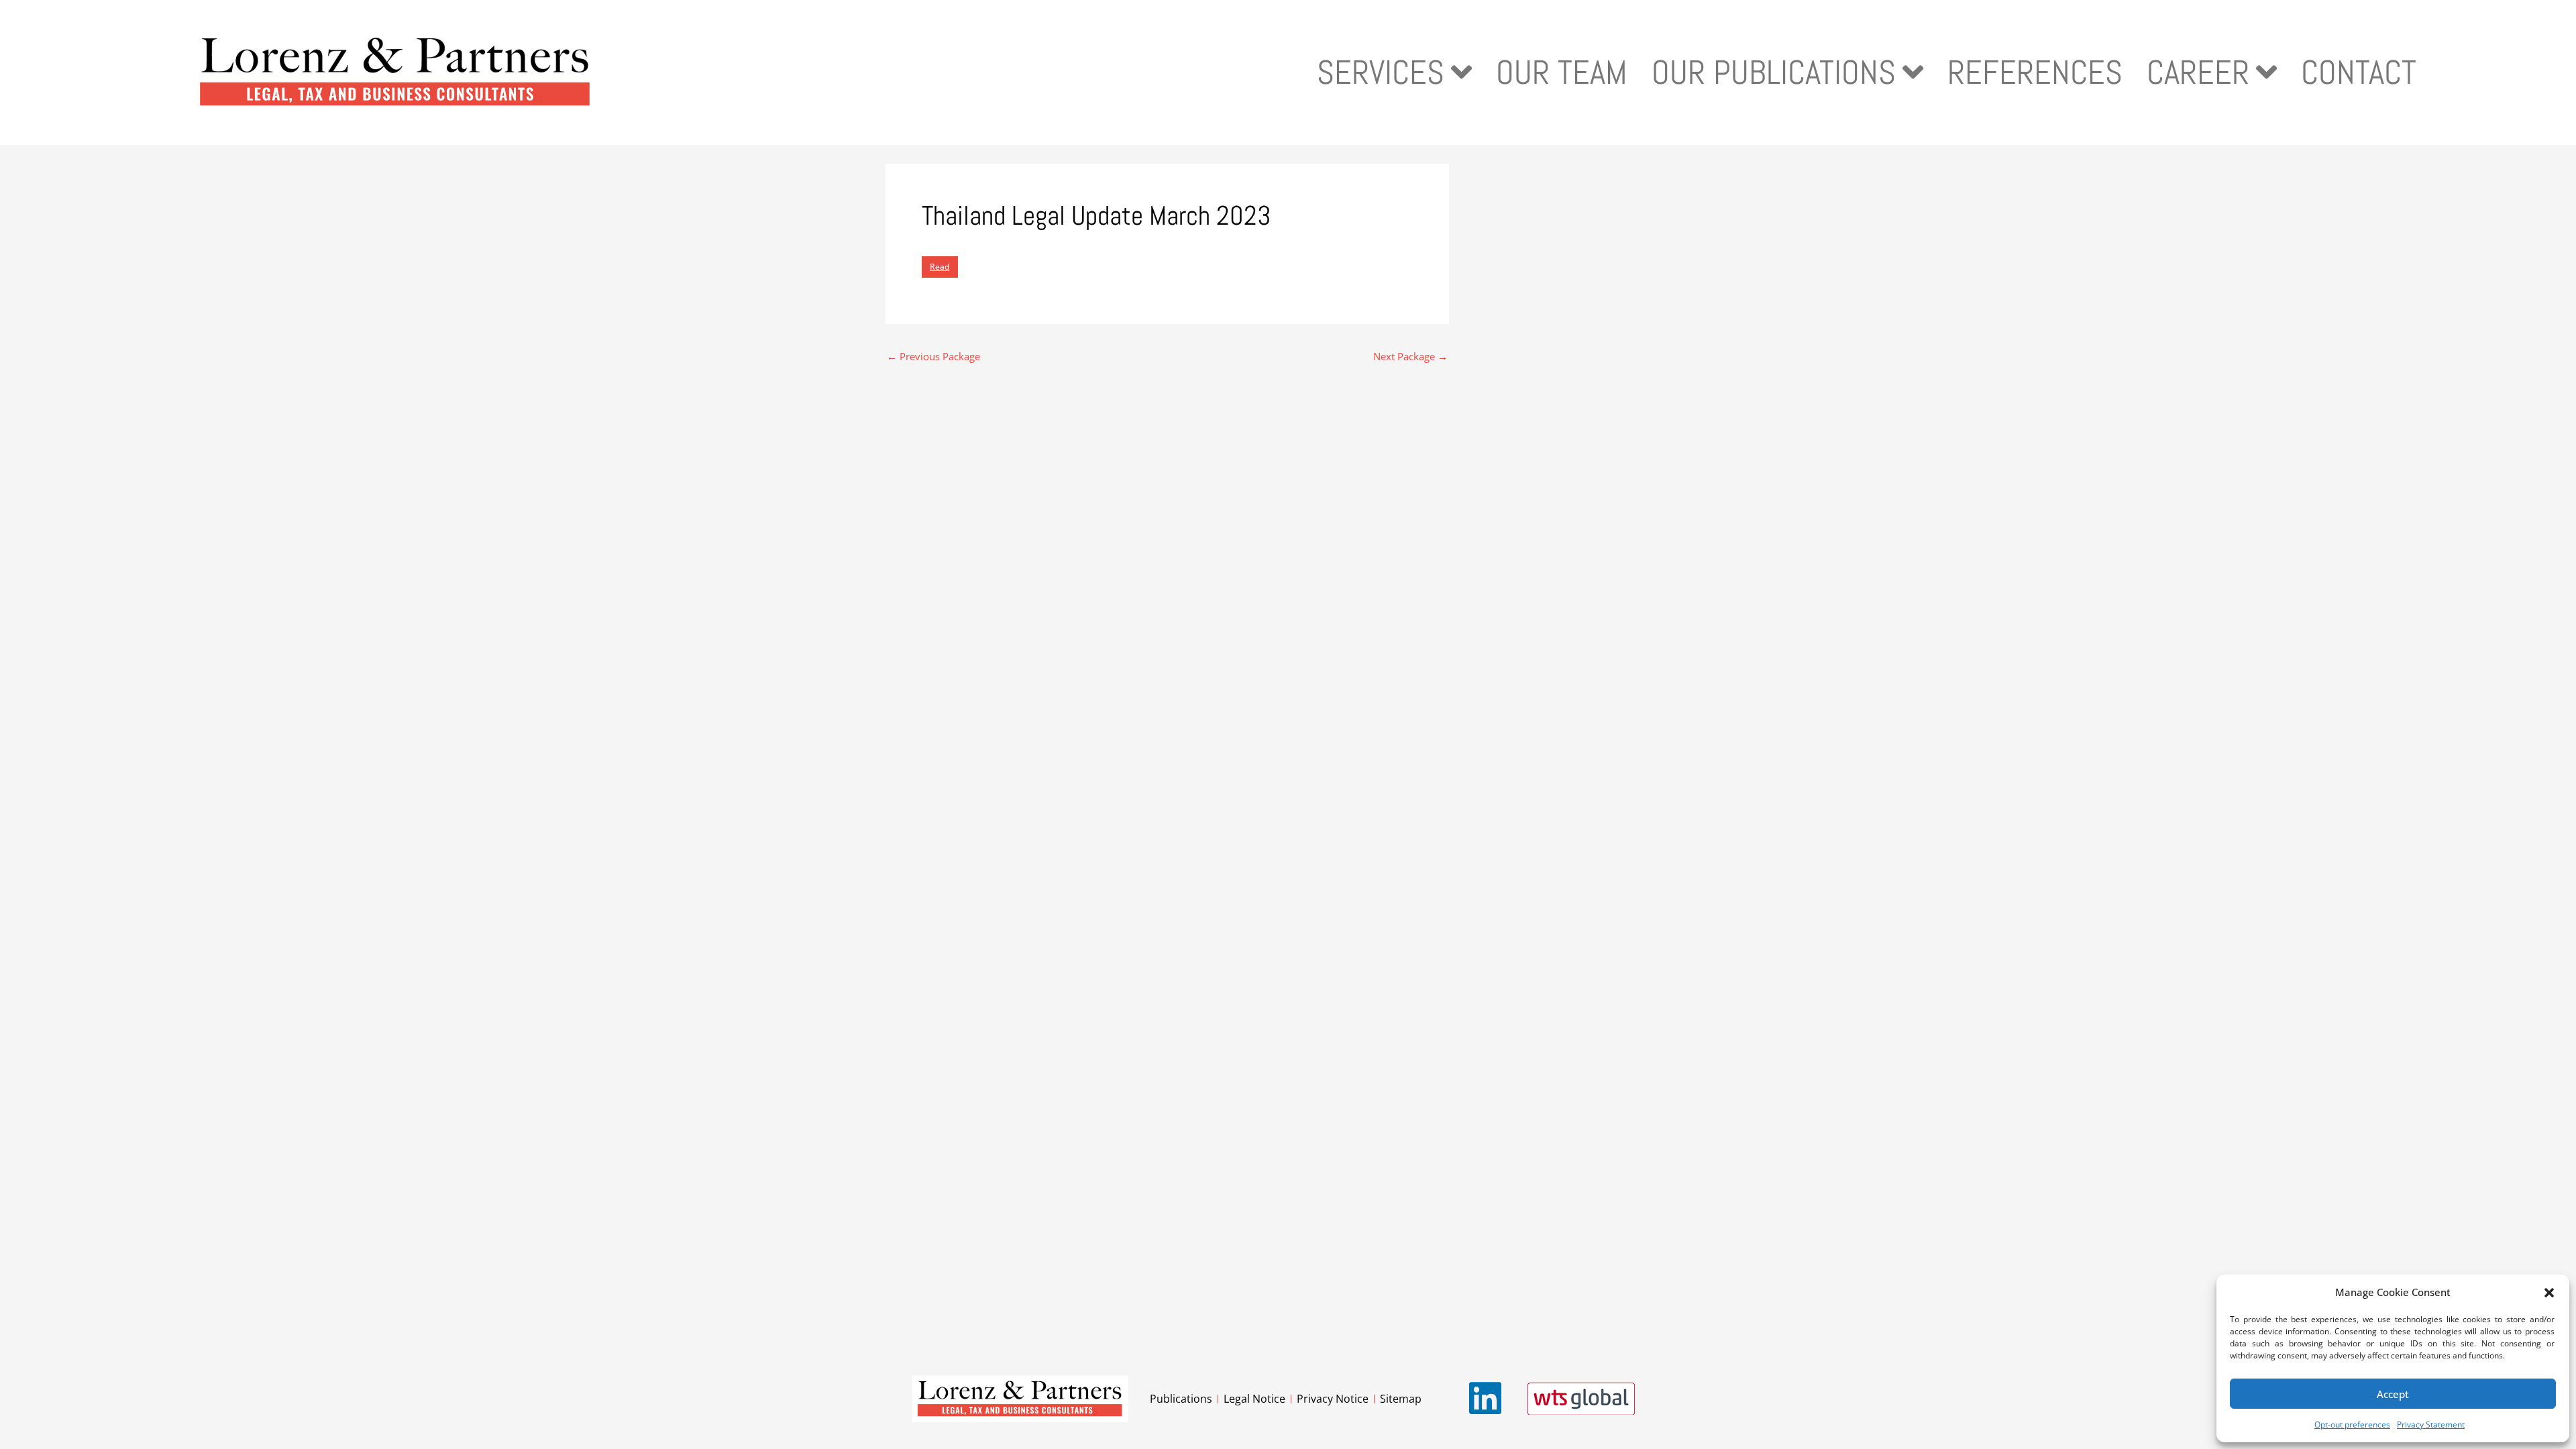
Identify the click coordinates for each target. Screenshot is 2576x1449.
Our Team (1562, 72)
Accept (2393, 1394)
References (2035, 72)
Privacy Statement (2431, 1425)
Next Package (1410, 357)
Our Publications (1774, 72)
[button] (2549, 1293)
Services (1381, 72)
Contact (2359, 72)
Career (2198, 72)
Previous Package (933, 357)
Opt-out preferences (2352, 1425)
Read (940, 267)
